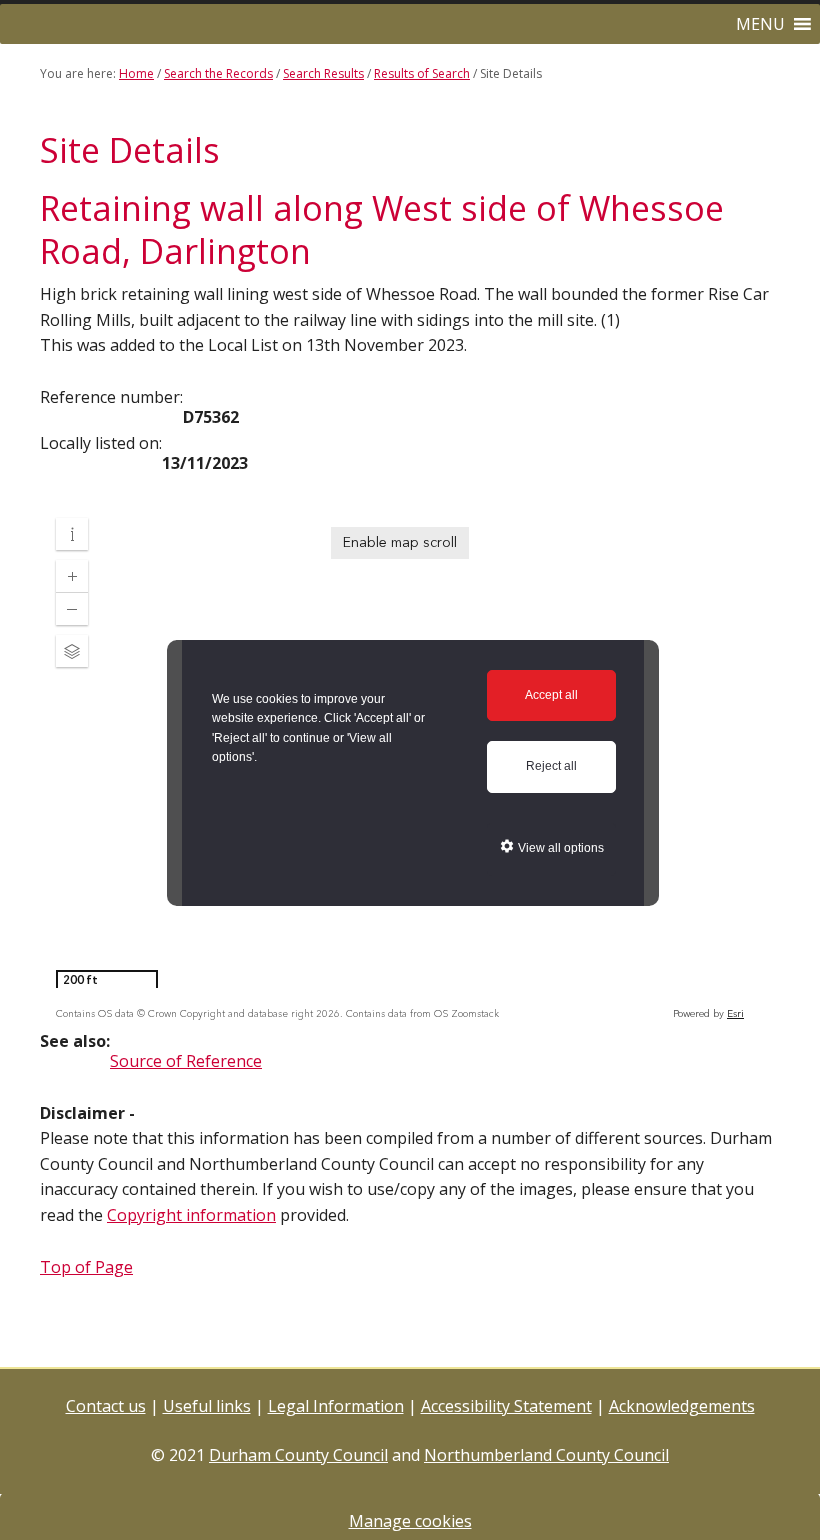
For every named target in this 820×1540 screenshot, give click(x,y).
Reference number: (111, 397)
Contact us (106, 1406)
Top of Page (86, 1267)
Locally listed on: (101, 443)
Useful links (207, 1406)
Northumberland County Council (546, 1455)
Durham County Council (298, 1455)
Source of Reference (186, 1061)
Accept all (551, 695)
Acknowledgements (682, 1406)
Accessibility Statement (506, 1406)
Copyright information (191, 1215)
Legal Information (336, 1406)
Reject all (551, 766)
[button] (760, 24)
